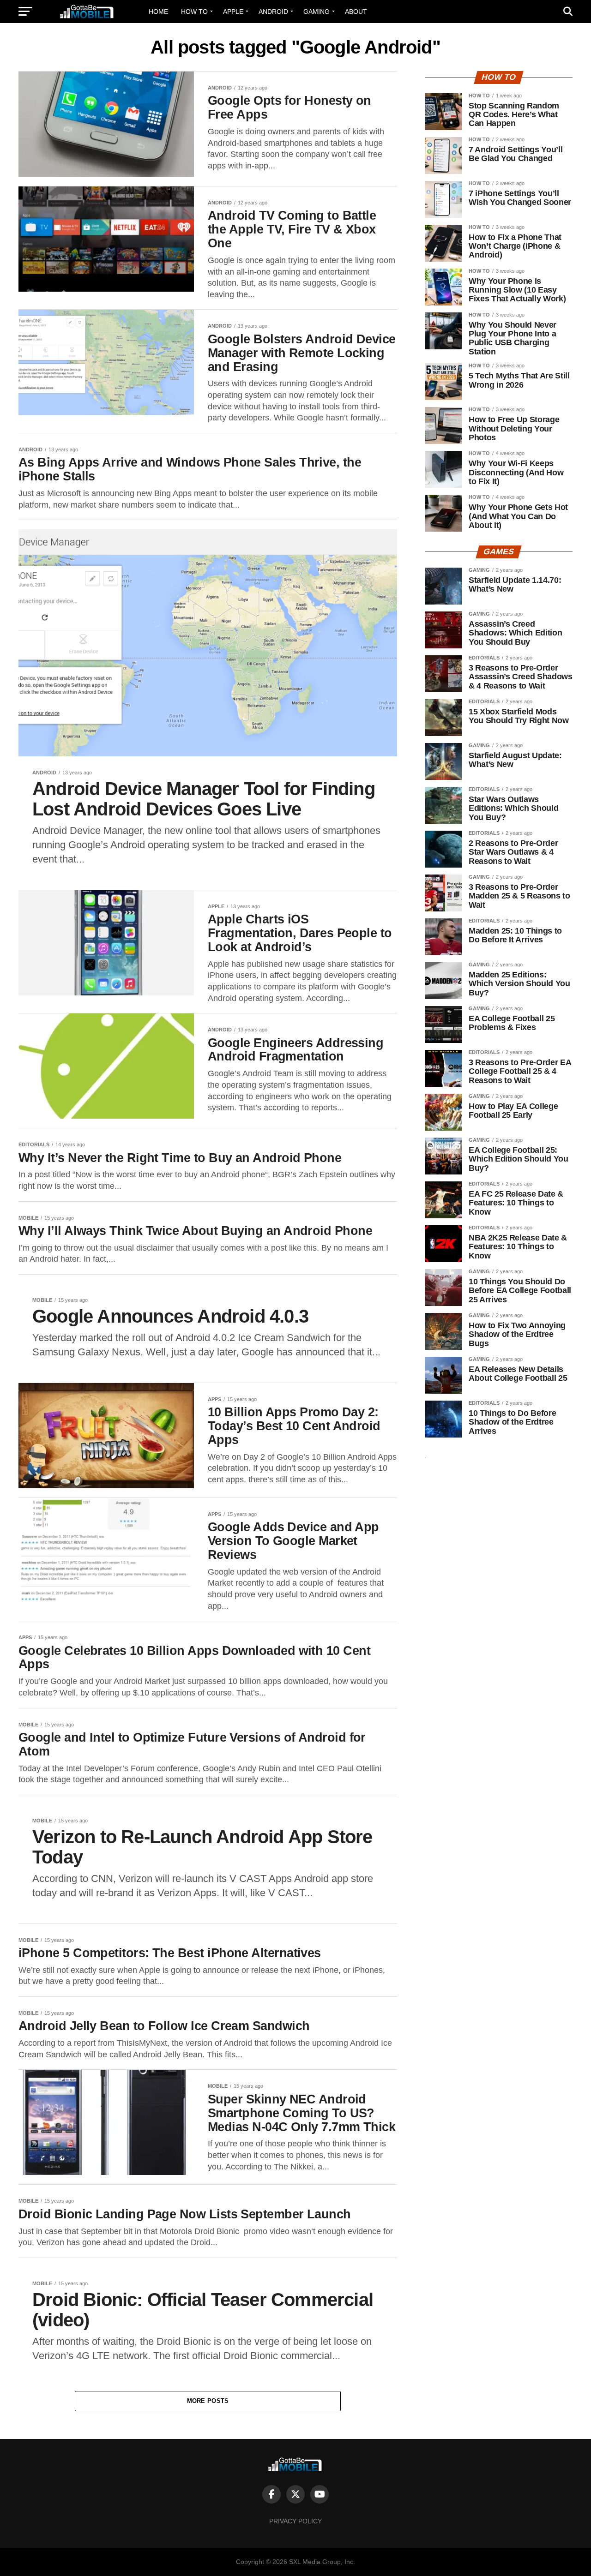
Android (273, 12)
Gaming (317, 12)
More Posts (208, 2401)
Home (158, 12)
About (356, 12)
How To (194, 12)
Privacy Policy (295, 2521)
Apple (233, 12)
